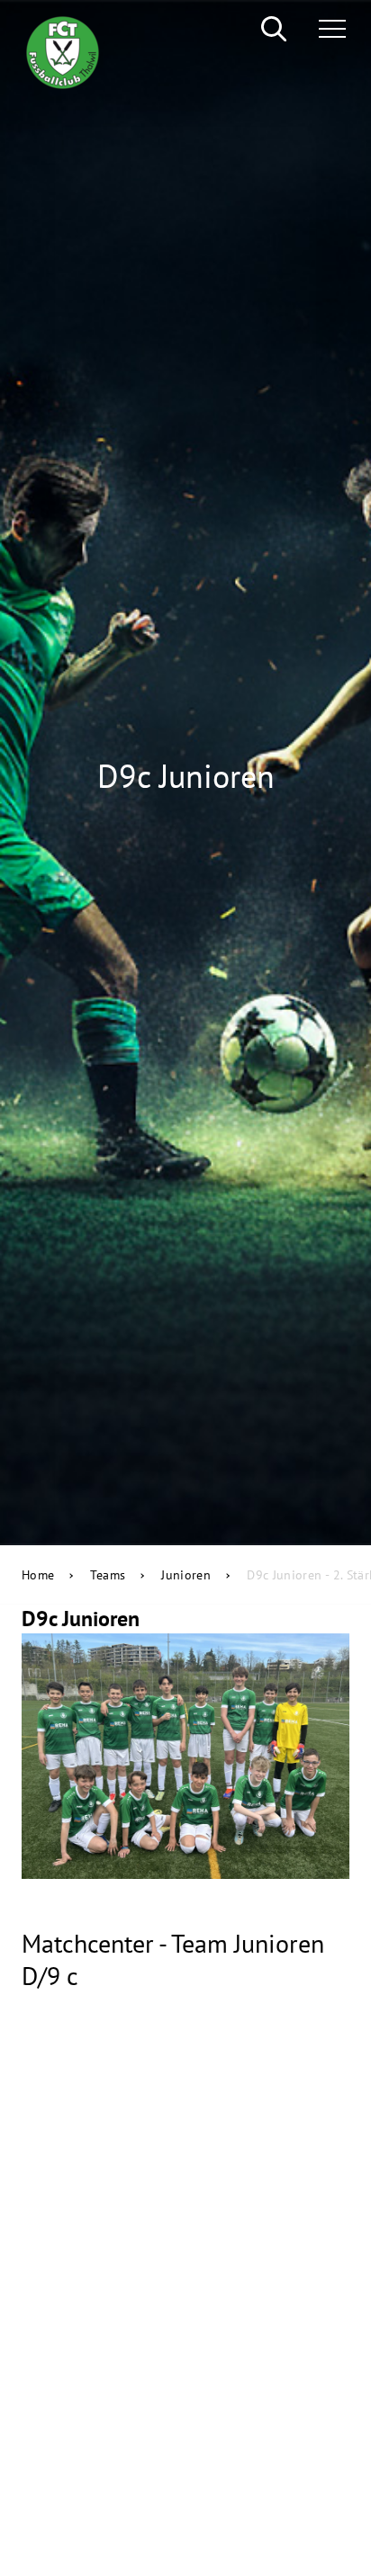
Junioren (186, 1575)
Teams (108, 1575)
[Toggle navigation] (325, 29)
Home (38, 1575)
